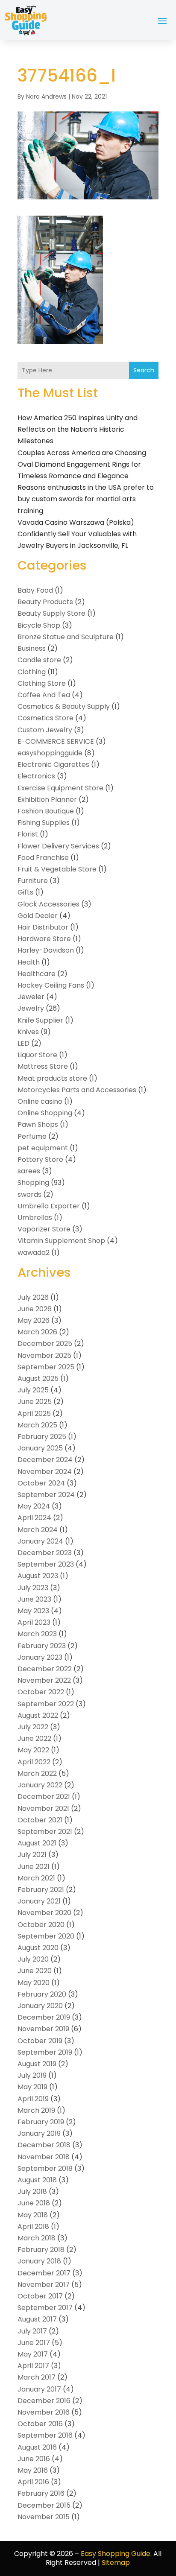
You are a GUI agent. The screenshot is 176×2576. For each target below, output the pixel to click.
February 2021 (41, 1890)
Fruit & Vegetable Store (57, 869)
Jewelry (31, 1008)
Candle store (39, 660)
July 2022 (33, 1727)
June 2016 (34, 2459)
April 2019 (33, 2099)
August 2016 (37, 2447)
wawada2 (34, 1253)
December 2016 (44, 2401)
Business (32, 648)
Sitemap (116, 2563)
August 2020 (38, 1948)
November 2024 (45, 1472)
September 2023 (46, 1564)
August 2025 (38, 1379)
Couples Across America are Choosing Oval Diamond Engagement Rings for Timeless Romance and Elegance (82, 464)
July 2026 (33, 1297)
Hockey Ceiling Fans (51, 985)
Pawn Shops (38, 1124)
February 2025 (42, 1437)
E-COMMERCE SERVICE (56, 741)
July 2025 (33, 1390)
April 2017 (33, 2366)
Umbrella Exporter (49, 1206)
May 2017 (33, 2354)
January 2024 (40, 1541)
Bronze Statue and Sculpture (66, 637)
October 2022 (41, 1692)
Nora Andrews (46, 96)
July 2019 (32, 2075)
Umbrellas (35, 1218)
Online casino (40, 1101)
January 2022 (40, 1785)
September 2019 (45, 2052)
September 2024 (46, 1495)
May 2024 (34, 1506)
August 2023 (38, 1576)
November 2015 (44, 2517)
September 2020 (46, 1936)
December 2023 (45, 1553)
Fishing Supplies (44, 823)
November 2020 (44, 1913)
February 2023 (42, 1646)
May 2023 (33, 1611)
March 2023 (37, 1634)
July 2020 (33, 1959)
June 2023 (34, 1599)
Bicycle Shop (39, 625)
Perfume (32, 1136)
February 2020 (42, 1994)
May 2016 (33, 2470)
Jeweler (31, 997)
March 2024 (38, 1530)
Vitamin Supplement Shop (61, 1241)
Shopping (33, 1183)
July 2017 (32, 2331)
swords (29, 1194)
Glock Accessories (48, 904)
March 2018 (37, 2238)
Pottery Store (40, 1159)
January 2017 (39, 2389)
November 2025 (44, 1355)
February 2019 (41, 2122)
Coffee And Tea (44, 695)
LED (23, 1043)
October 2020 (41, 1925)
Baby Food (35, 590)
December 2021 (44, 1797)
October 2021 (40, 1820)
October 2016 (40, 2424)
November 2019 (43, 2029)
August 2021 (37, 1843)
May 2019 (32, 2087)
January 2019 (39, 2133)
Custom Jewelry (45, 730)
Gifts (25, 892)
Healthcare (37, 974)
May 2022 (33, 1750)
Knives (28, 1032)
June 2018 (34, 2203)
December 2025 (45, 1344)
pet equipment (43, 1148)
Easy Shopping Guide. (116, 2554)
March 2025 (37, 1425)
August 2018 (37, 2180)
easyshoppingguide (50, 753)
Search (144, 370)
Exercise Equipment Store (60, 788)
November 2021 (43, 1808)
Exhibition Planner (47, 800)
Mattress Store (43, 1066)
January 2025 (40, 1448)
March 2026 (37, 1332)
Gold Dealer (38, 916)
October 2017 (40, 2296)
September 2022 (46, 1704)
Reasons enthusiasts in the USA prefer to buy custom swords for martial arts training (86, 499)
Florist (28, 834)
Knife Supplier (40, 1020)
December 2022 (45, 1669)
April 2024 (34, 1518)
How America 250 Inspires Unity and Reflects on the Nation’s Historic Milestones (78, 429)
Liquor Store (37, 1055)
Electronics (36, 776)
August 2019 (37, 2064)
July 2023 (33, 1588)
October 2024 (41, 1483)
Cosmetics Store (45, 718)
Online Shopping (45, 1113)
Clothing (32, 672)
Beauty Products (45, 602)
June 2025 (35, 1402)
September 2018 (45, 2168)
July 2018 (32, 2192)
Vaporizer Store (44, 1229)
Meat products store (52, 1078)
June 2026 (35, 1309)
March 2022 (37, 1773)
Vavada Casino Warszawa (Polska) (76, 522)
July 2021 (32, 1855)
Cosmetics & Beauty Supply (64, 706)
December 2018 (44, 2145)
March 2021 (36, 1878)
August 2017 (37, 2319)
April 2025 (34, 1414)
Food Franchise (43, 858)
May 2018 (33, 2215)
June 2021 (34, 1867)
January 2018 (39, 2261)
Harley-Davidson (46, 950)
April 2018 (33, 2227)
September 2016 (45, 2435)
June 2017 (34, 2343)
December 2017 (44, 2273)
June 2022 (34, 1738)
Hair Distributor (43, 927)
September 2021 (45, 1832)
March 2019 (36, 2110)
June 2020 (35, 1971)
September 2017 (45, 2308)
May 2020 (34, 1983)
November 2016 (44, 2412)
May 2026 (34, 1320)
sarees (29, 1171)
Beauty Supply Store (51, 613)
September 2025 (46, 1367)
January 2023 (40, 1657)
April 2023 (34, 1622)
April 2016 (33, 2482)
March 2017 (37, 2377)
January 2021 (39, 1901)
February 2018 (41, 2250)
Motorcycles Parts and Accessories (77, 1090)
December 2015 (44, 2505)
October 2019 (40, 2041)
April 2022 (34, 1762)
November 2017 (44, 2285)
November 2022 (44, 1680)
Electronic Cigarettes (53, 765)
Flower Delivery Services (58, 846)
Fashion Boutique (46, 811)
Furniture (33, 881)
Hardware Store (44, 939)
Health (29, 962)
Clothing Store (42, 683)
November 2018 (44, 2157)
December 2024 (45, 1460)
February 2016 (41, 2493)
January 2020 (40, 2006)
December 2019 (44, 2017)
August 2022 (38, 1715)
